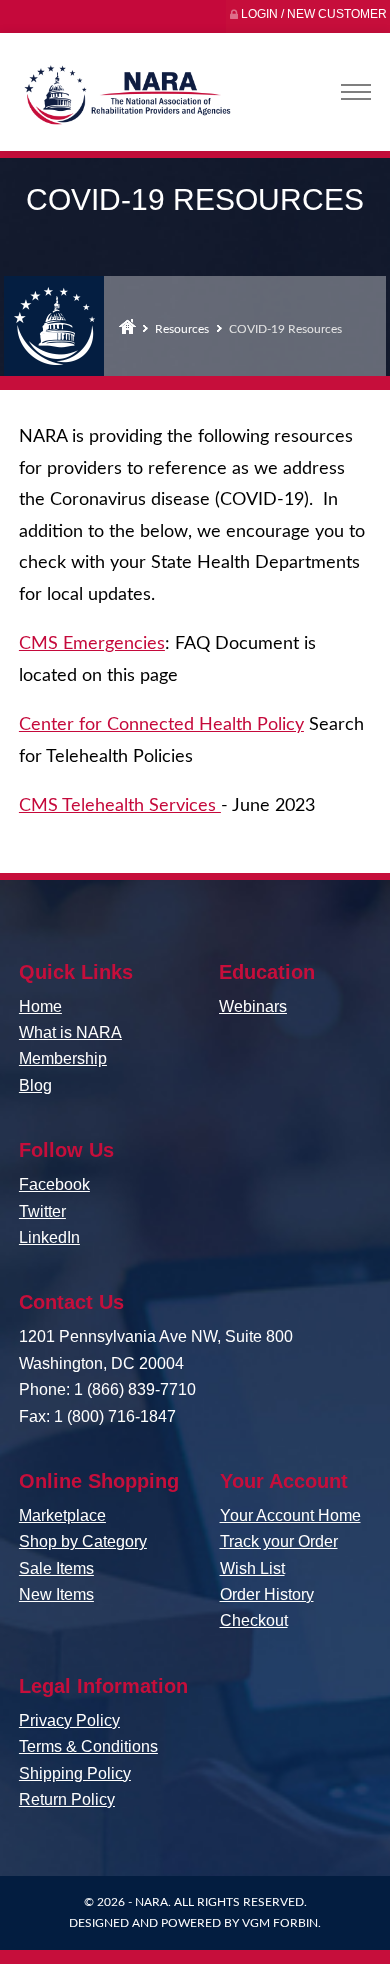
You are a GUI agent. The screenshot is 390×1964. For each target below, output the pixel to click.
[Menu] (356, 92)
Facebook (54, 1184)
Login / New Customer (314, 14)
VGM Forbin (280, 1923)
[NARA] (126, 99)
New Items (56, 1594)
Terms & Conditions (88, 1746)
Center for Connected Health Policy (161, 725)
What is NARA (70, 1032)
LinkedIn (49, 1237)
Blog (35, 1085)
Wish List (252, 1568)
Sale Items (56, 1568)
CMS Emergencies (92, 644)
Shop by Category (83, 1541)
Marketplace (62, 1515)
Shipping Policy (75, 1773)
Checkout (254, 1620)
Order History (267, 1594)
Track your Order (279, 1541)
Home (127, 325)
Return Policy (67, 1799)
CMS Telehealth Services (120, 806)
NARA (151, 1902)
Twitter (42, 1211)
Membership (63, 1058)
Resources (182, 329)
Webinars (253, 1006)
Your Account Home (290, 1515)
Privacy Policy (69, 1720)
